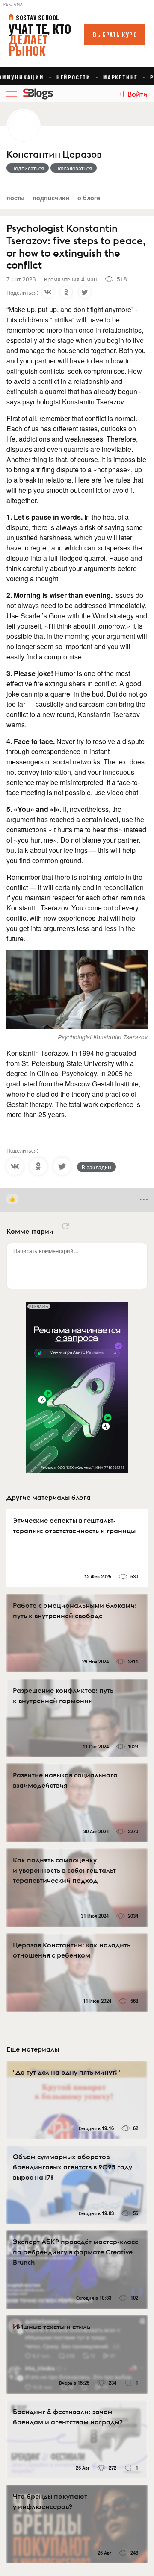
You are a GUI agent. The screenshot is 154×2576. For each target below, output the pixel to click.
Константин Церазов (54, 154)
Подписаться (28, 168)
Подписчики (51, 198)
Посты (15, 198)
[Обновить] (65, 1226)
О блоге (89, 198)
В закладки (96, 1167)
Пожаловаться (74, 168)
